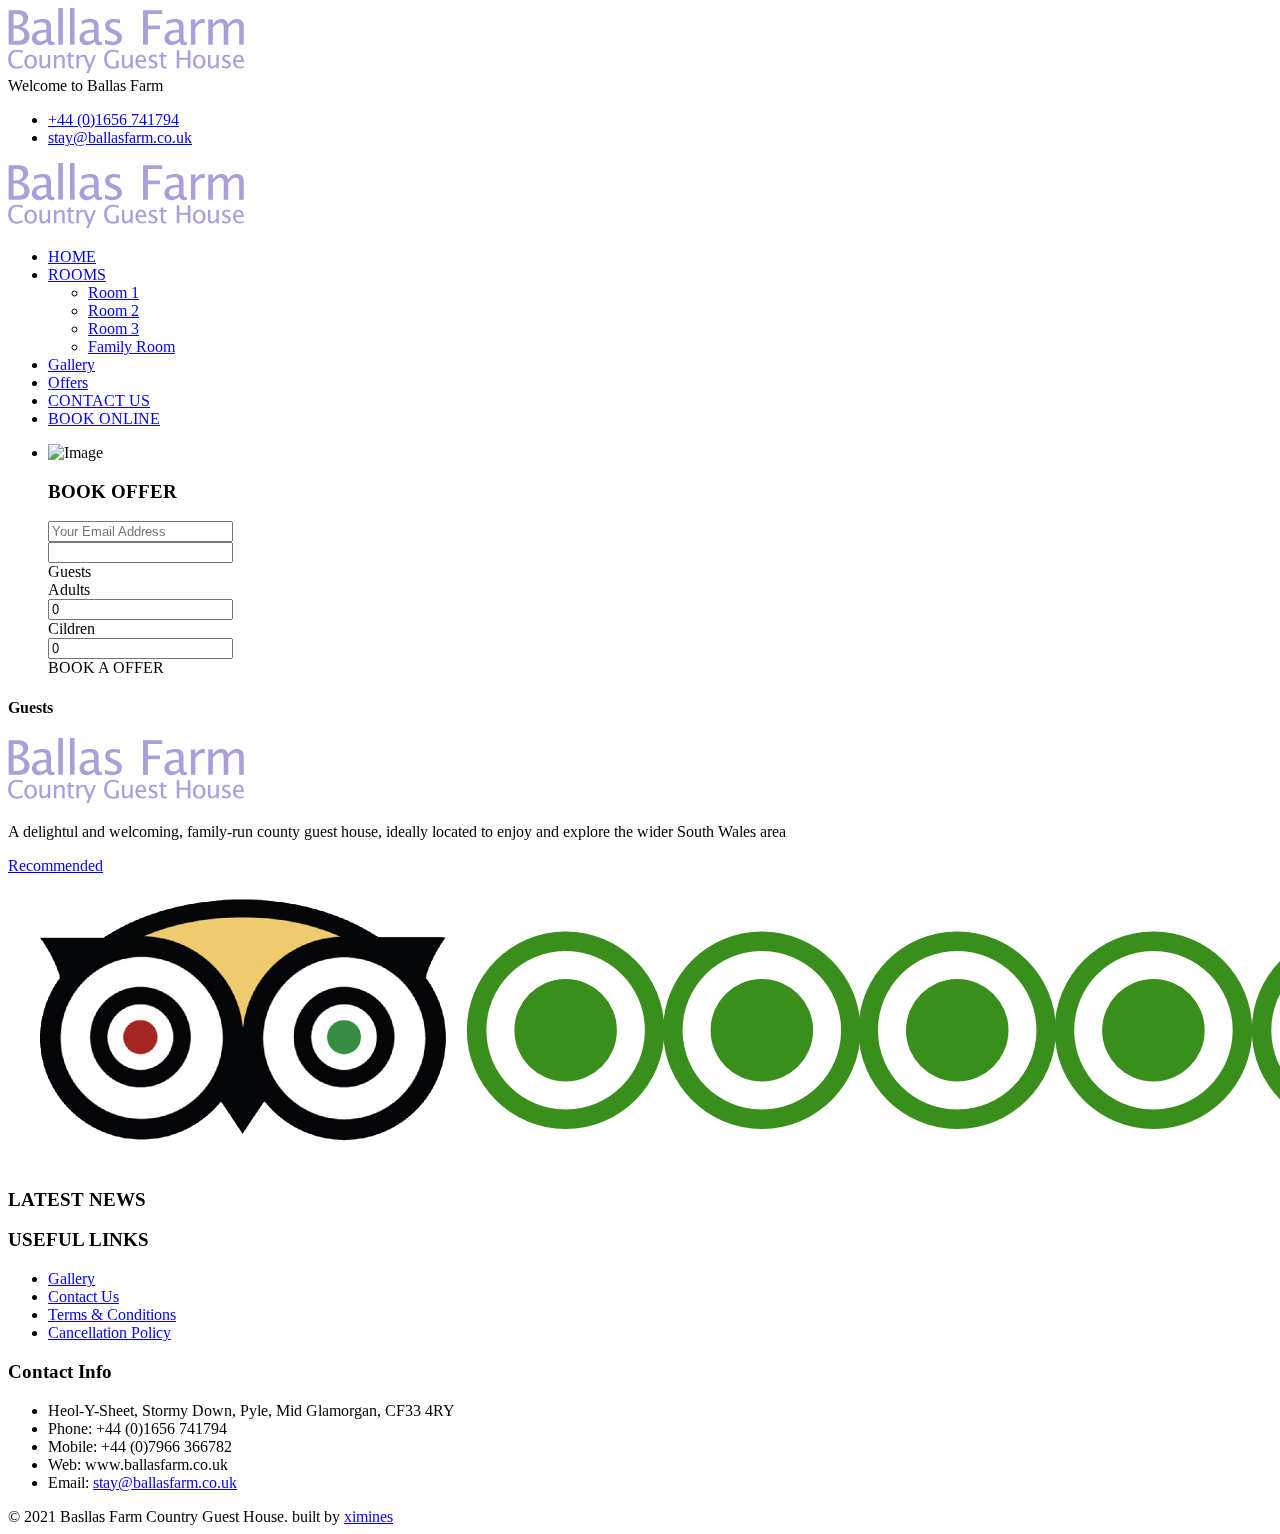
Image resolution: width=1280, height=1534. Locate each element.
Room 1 (113, 292)
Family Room (131, 346)
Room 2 (113, 310)
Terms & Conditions (112, 1314)
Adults (69, 589)
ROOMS (77, 274)
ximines (368, 1516)
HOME (72, 256)
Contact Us (83, 1296)
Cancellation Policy (109, 1332)
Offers (68, 382)
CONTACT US (99, 400)
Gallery (71, 364)
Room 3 (113, 328)
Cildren (71, 628)
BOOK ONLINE (104, 418)
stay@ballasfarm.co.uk (120, 137)
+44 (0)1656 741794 (113, 119)
